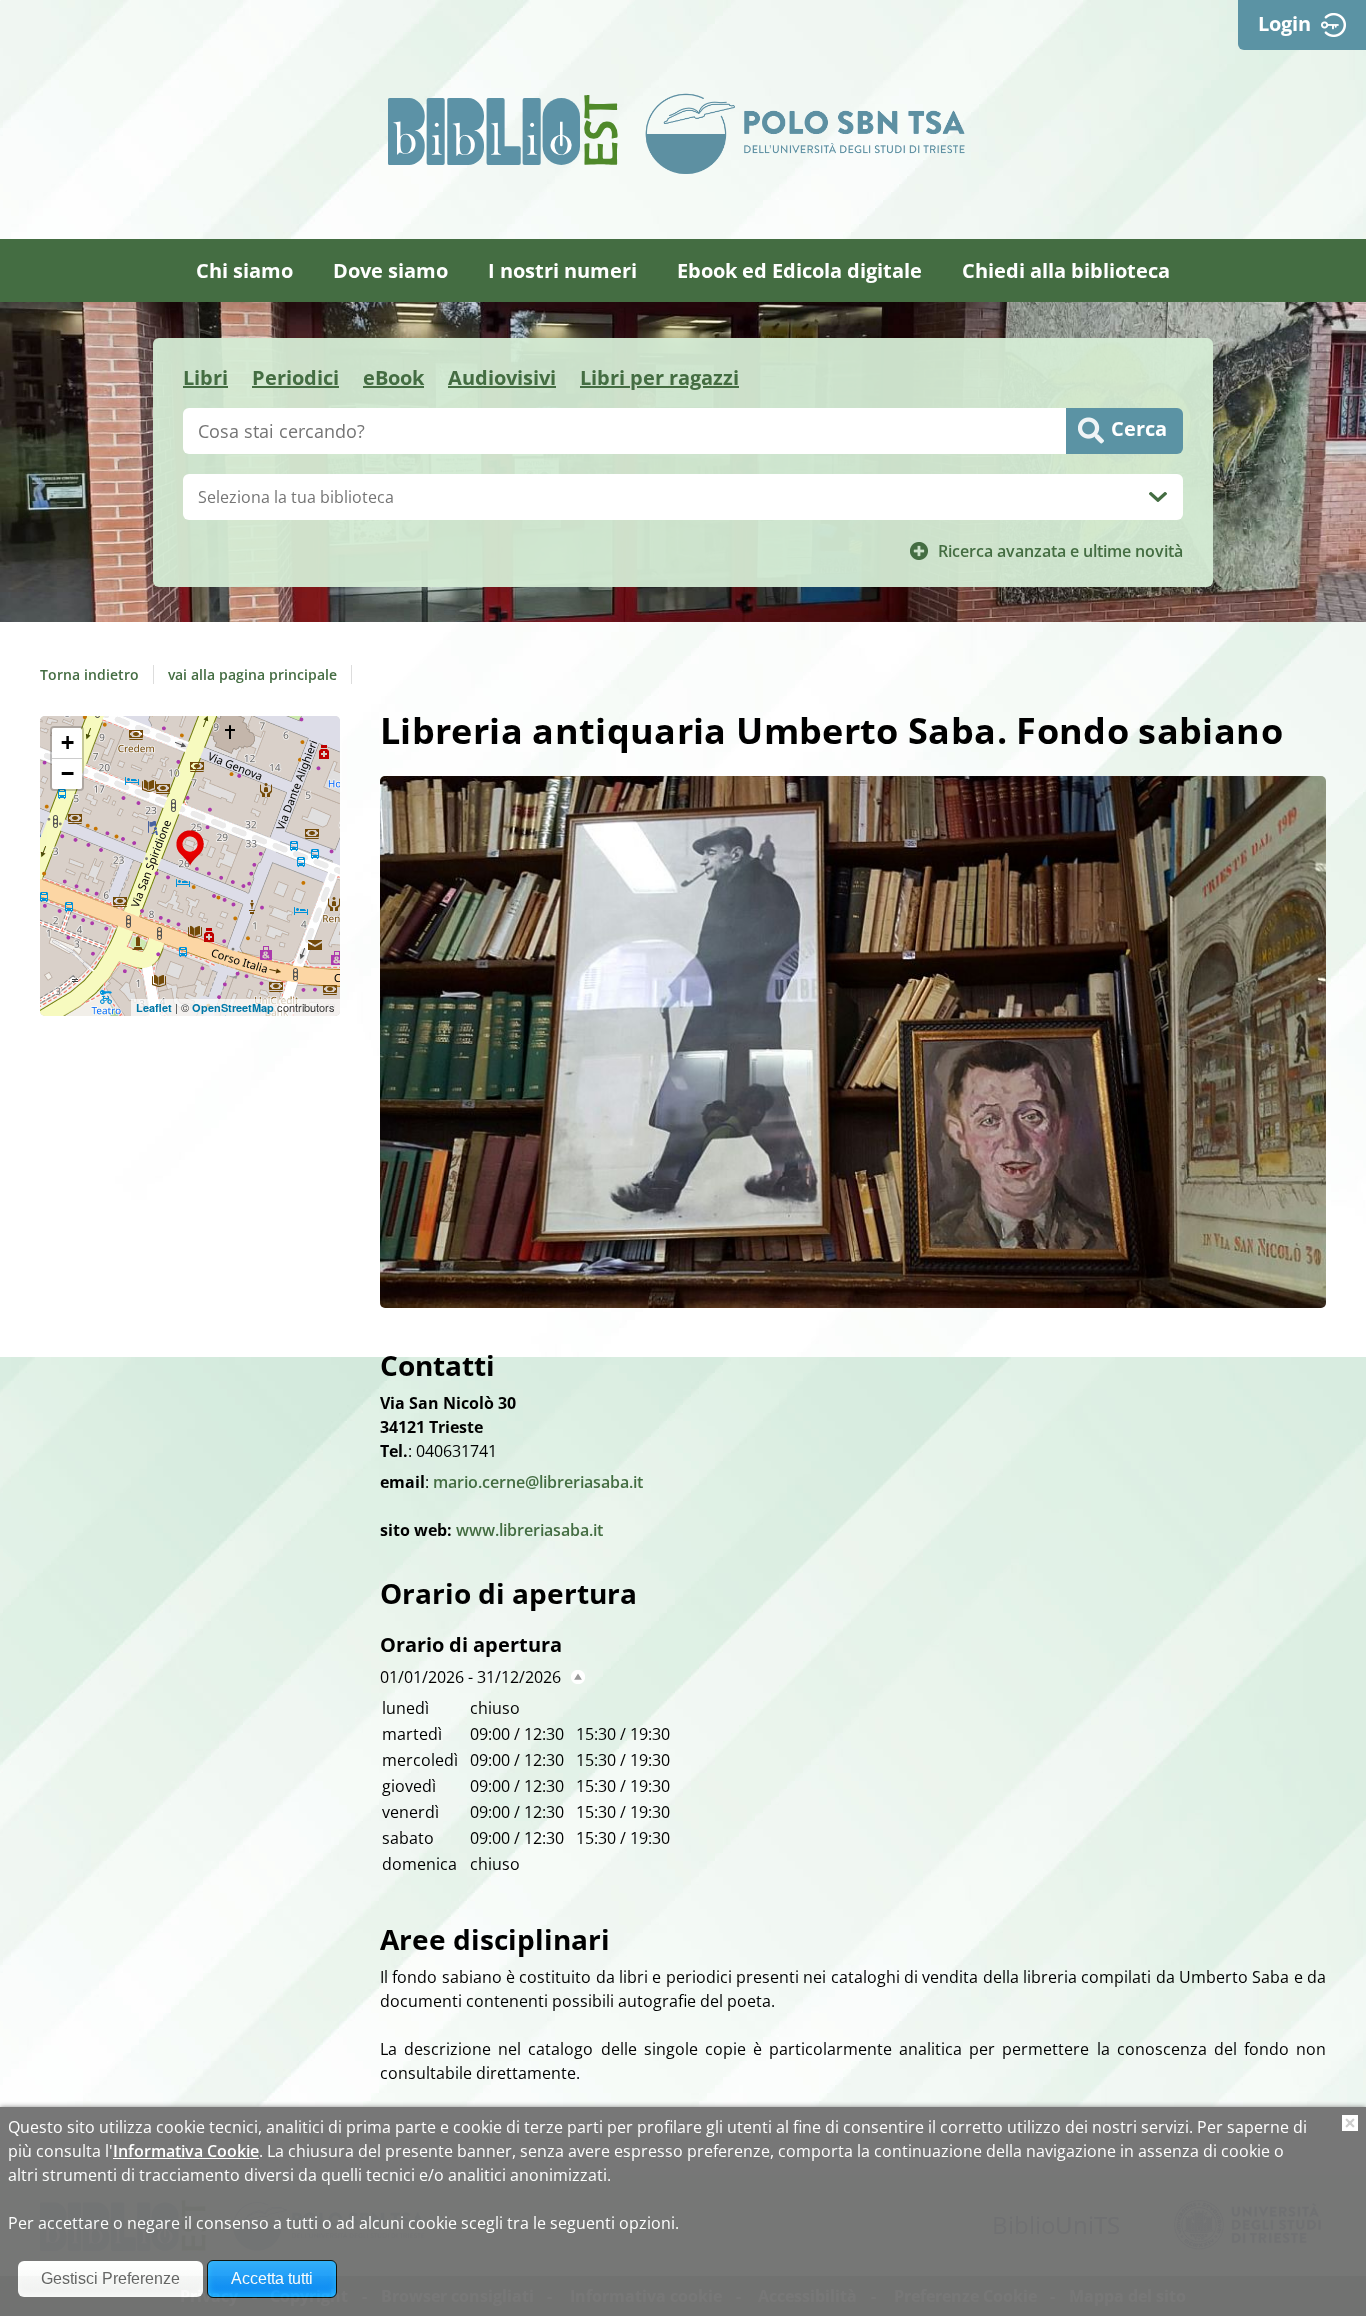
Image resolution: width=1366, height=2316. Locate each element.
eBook (393, 377)
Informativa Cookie (186, 2151)
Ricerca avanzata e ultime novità (1060, 551)
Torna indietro (89, 674)
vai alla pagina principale (252, 674)
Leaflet (154, 1007)
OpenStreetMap (233, 1007)
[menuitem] (244, 270)
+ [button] (67, 742)
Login (1284, 23)
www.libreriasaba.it (529, 1530)
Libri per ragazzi (659, 377)
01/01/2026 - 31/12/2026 (470, 1677)
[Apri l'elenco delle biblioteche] (1158, 497)
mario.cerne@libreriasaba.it (538, 1482)
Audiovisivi (502, 377)
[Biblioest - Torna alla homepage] (503, 130)
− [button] (67, 773)
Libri (205, 377)
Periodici (295, 377)
